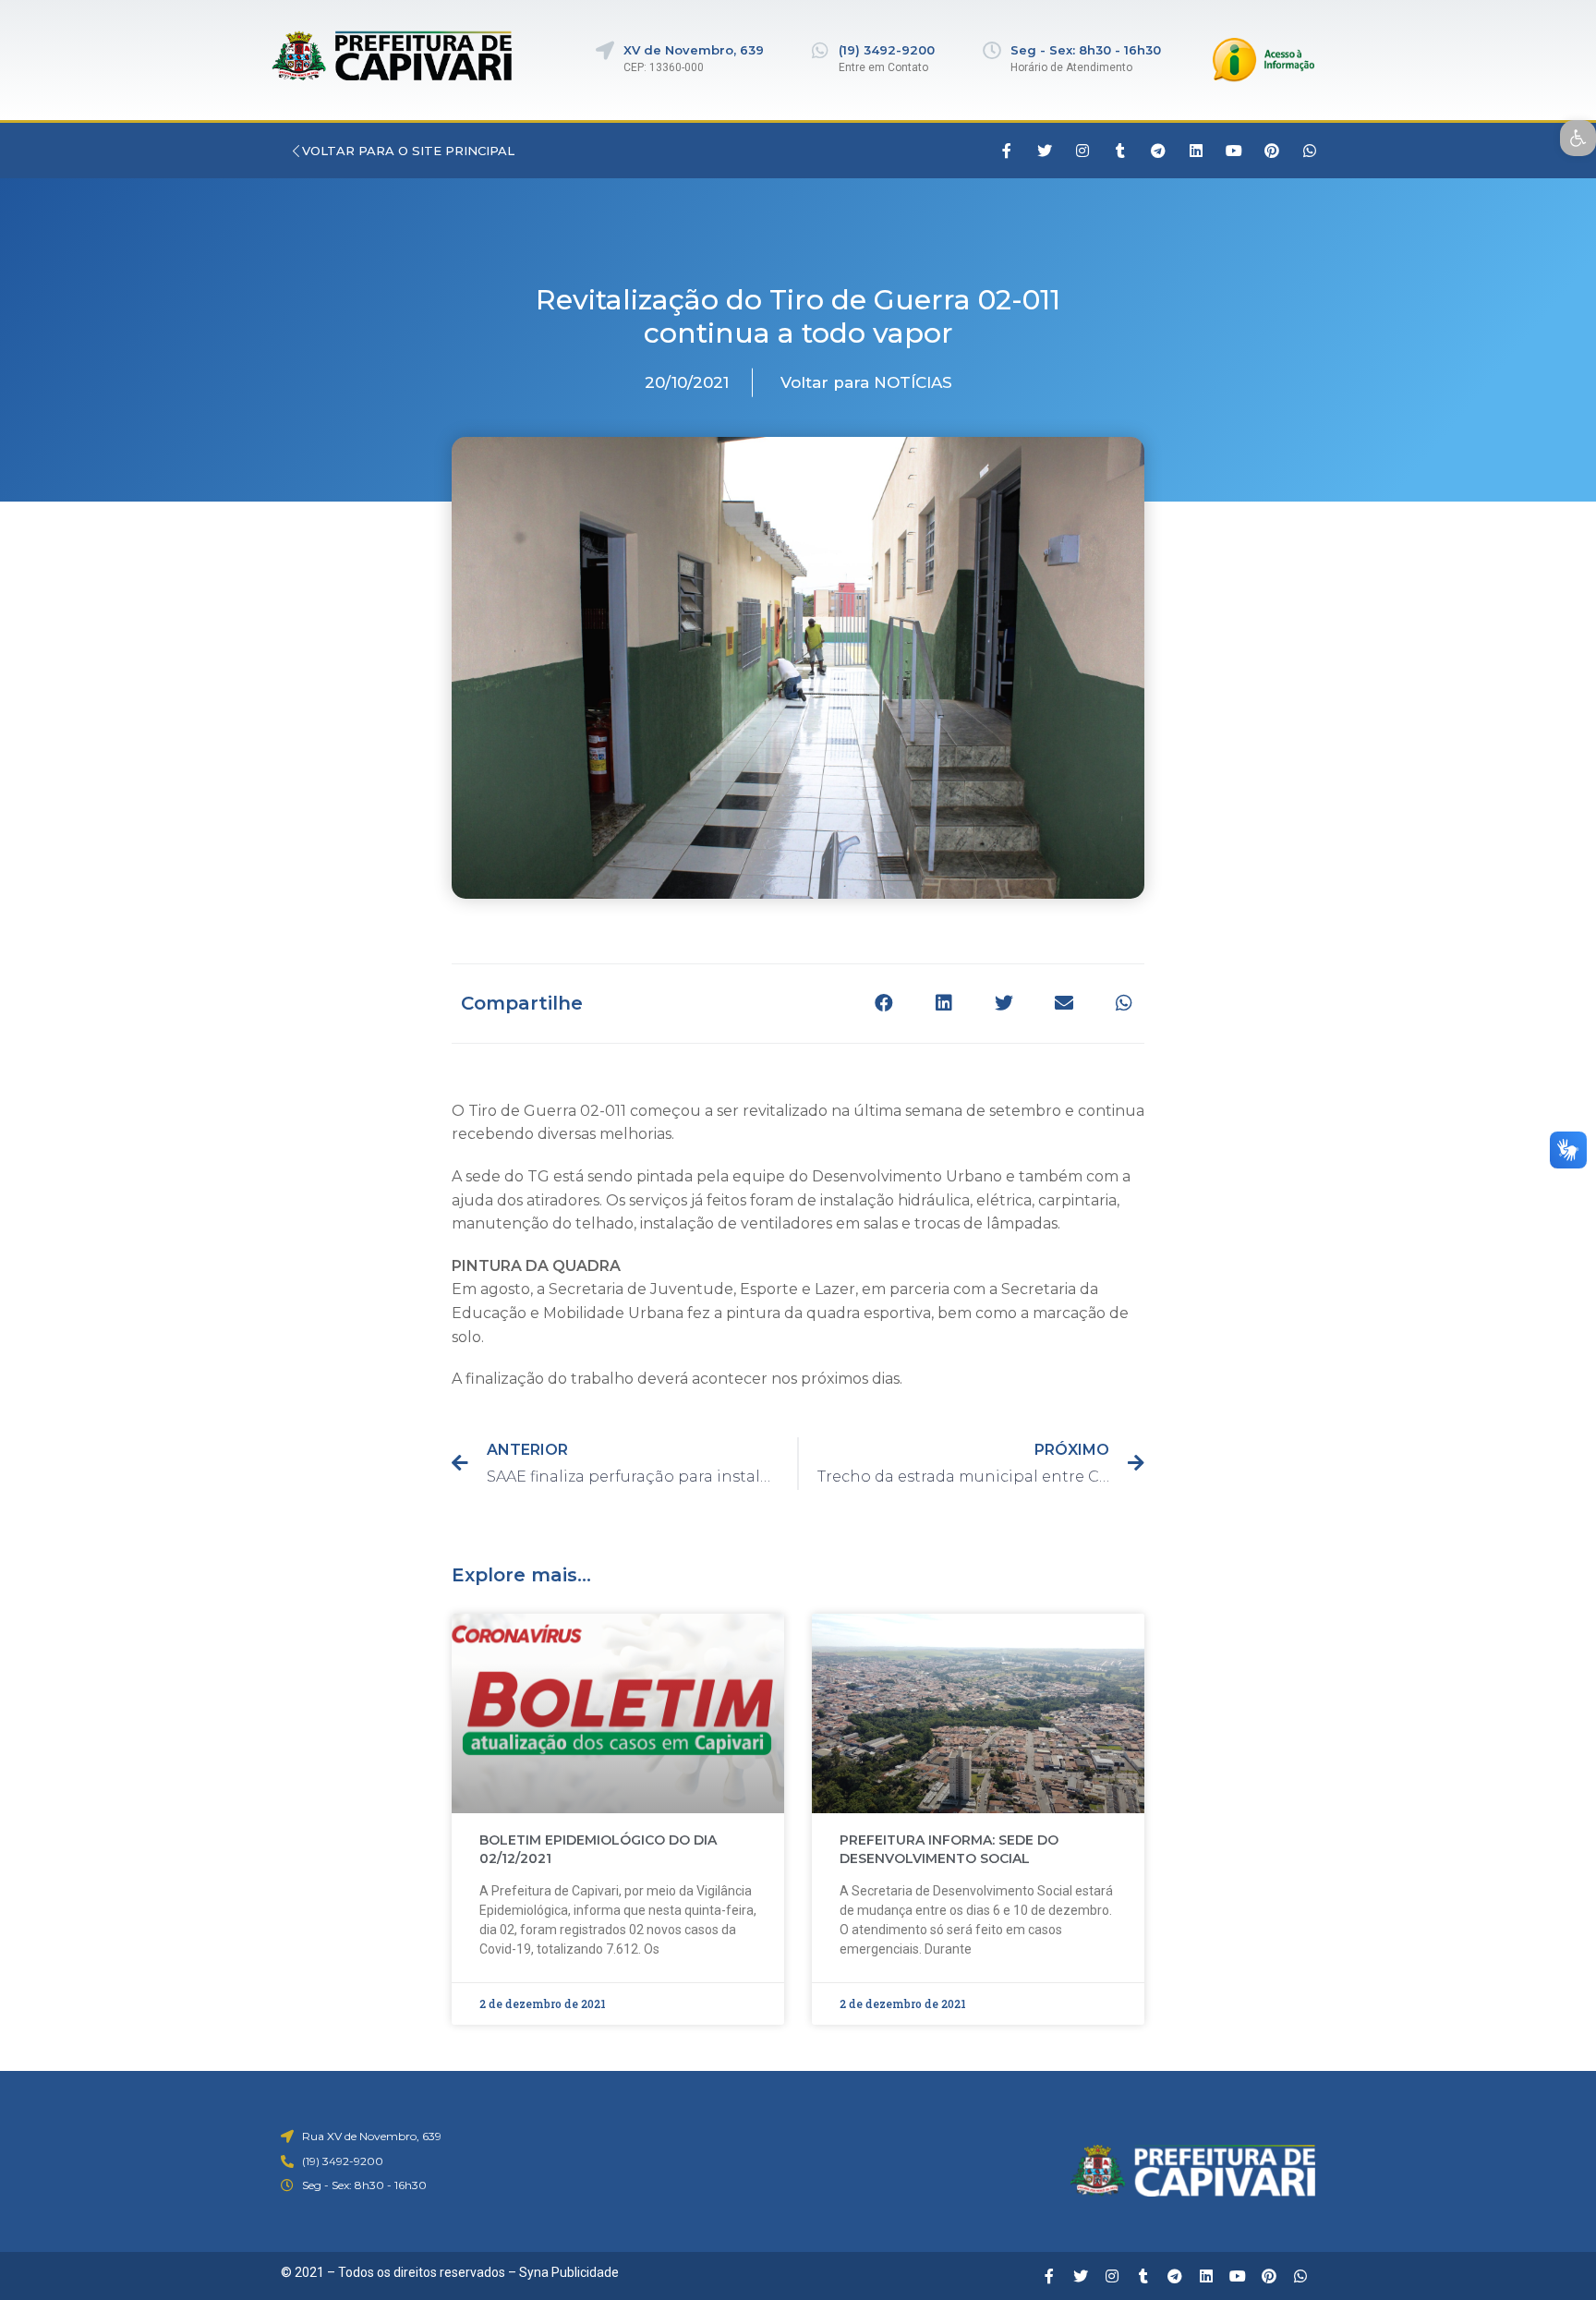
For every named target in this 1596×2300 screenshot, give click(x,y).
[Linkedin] (1196, 151)
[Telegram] (1158, 151)
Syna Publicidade (569, 2272)
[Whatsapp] (1310, 151)
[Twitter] (1045, 151)
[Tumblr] (1120, 151)
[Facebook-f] (1007, 151)
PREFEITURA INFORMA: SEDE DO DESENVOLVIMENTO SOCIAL (949, 1849)
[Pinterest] (1272, 151)
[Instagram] (1082, 151)
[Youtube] (1234, 151)
